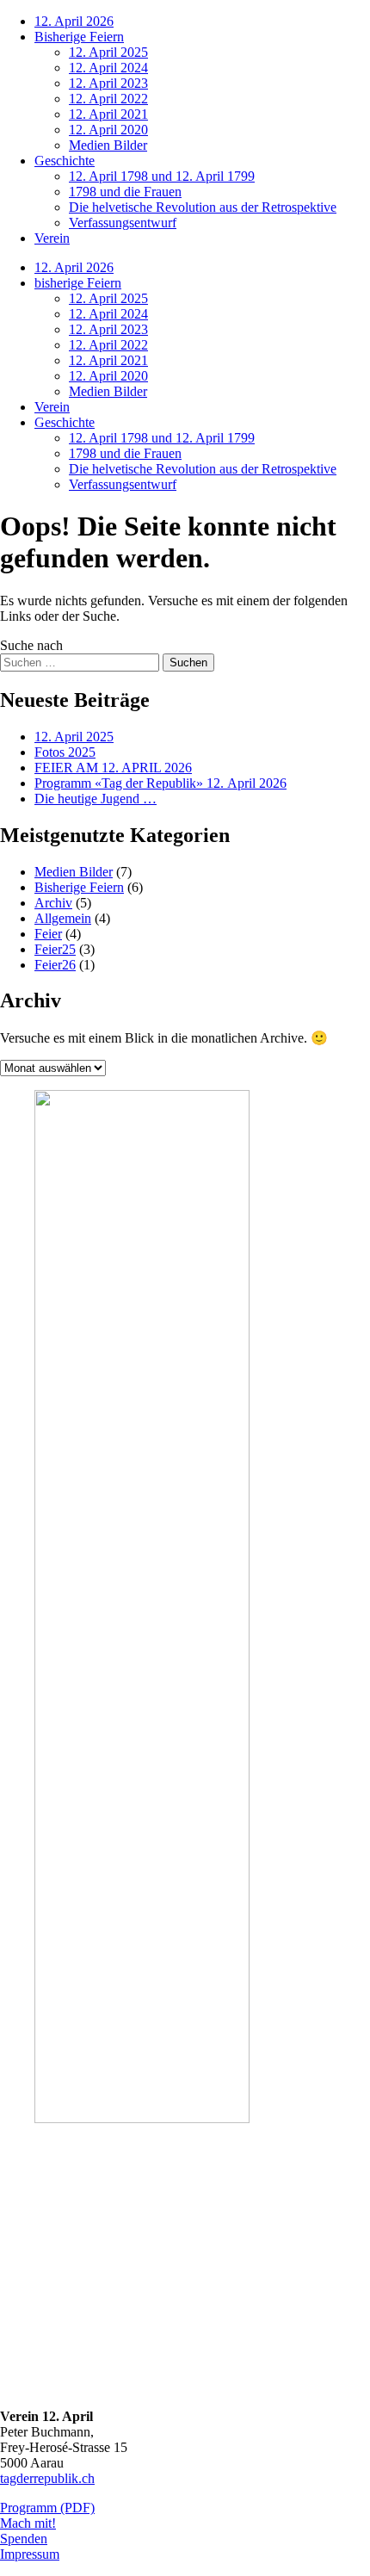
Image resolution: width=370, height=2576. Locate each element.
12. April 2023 (108, 83)
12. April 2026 (74, 21)
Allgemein (63, 918)
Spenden (24, 2539)
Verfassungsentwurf (123, 223)
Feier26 (55, 965)
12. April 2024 (108, 68)
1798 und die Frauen (125, 192)
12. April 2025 (108, 52)
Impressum (30, 2554)
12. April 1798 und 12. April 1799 (162, 176)
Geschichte (65, 161)
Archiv (53, 903)
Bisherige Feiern (79, 37)
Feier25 (55, 949)
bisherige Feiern (78, 283)
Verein (52, 238)
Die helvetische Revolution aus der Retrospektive (203, 207)
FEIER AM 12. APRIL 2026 (113, 768)
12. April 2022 (108, 99)
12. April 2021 (108, 114)
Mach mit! (28, 2523)
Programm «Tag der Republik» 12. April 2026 (160, 783)
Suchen (188, 663)
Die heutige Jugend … (96, 799)
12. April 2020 (108, 130)
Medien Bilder (108, 145)
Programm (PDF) (47, 2508)
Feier (48, 934)
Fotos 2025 (65, 752)
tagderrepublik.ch (47, 2478)
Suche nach (31, 645)
